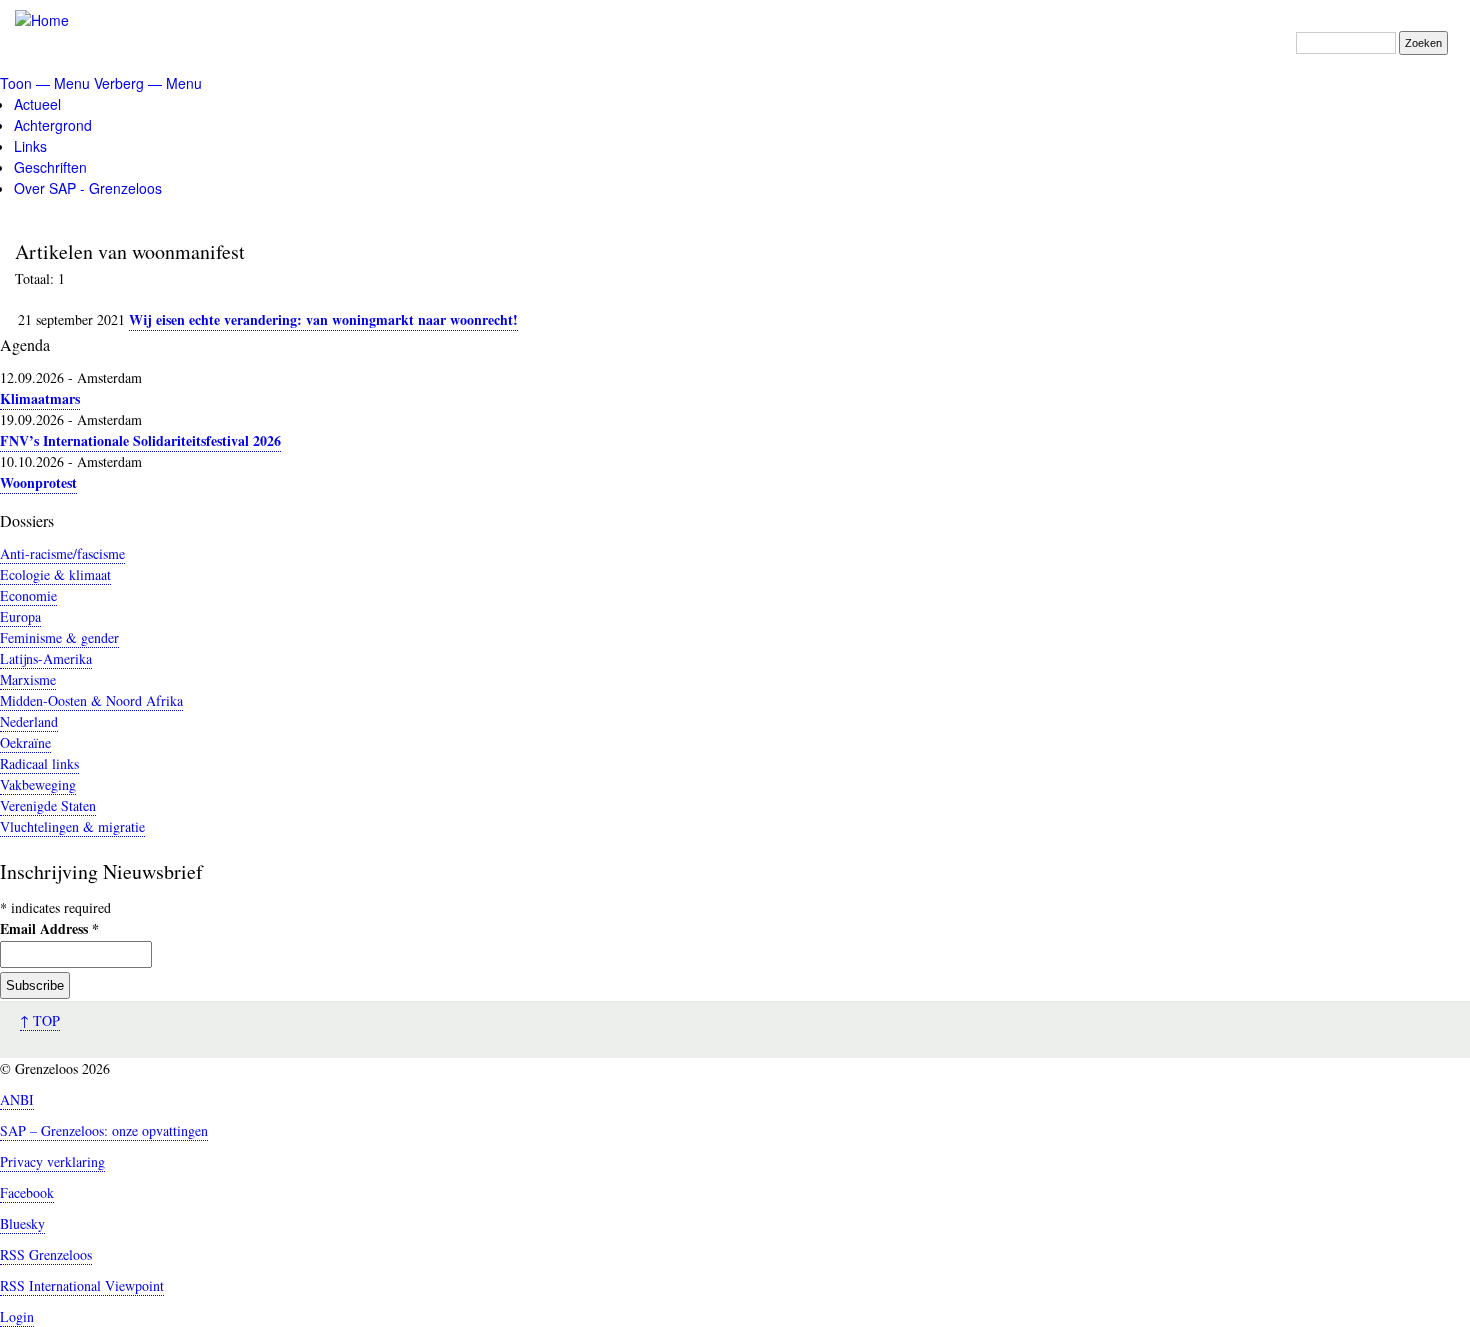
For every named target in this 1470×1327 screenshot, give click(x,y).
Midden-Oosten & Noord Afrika (91, 700)
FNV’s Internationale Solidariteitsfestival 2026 (140, 440)
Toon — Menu (45, 83)
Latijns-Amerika (46, 658)
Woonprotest (38, 482)
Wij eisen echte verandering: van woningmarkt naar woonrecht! (323, 319)
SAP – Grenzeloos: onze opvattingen (104, 1130)
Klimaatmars (40, 398)
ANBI (17, 1099)
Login (17, 1316)
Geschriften (50, 167)
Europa (20, 616)
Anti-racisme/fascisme (62, 553)
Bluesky (22, 1223)
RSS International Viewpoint (82, 1285)
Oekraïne (25, 742)
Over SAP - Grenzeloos (88, 188)
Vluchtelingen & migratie (72, 826)
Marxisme (28, 679)
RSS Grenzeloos (46, 1254)
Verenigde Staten (48, 805)
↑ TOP (40, 1020)
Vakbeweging (38, 784)
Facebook (27, 1192)
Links (30, 146)
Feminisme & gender (59, 637)
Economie (28, 595)
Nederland (29, 721)
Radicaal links (39, 763)
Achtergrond (53, 125)
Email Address (49, 928)
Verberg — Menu (148, 83)
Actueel (37, 104)
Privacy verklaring (52, 1161)
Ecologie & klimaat (55, 574)
